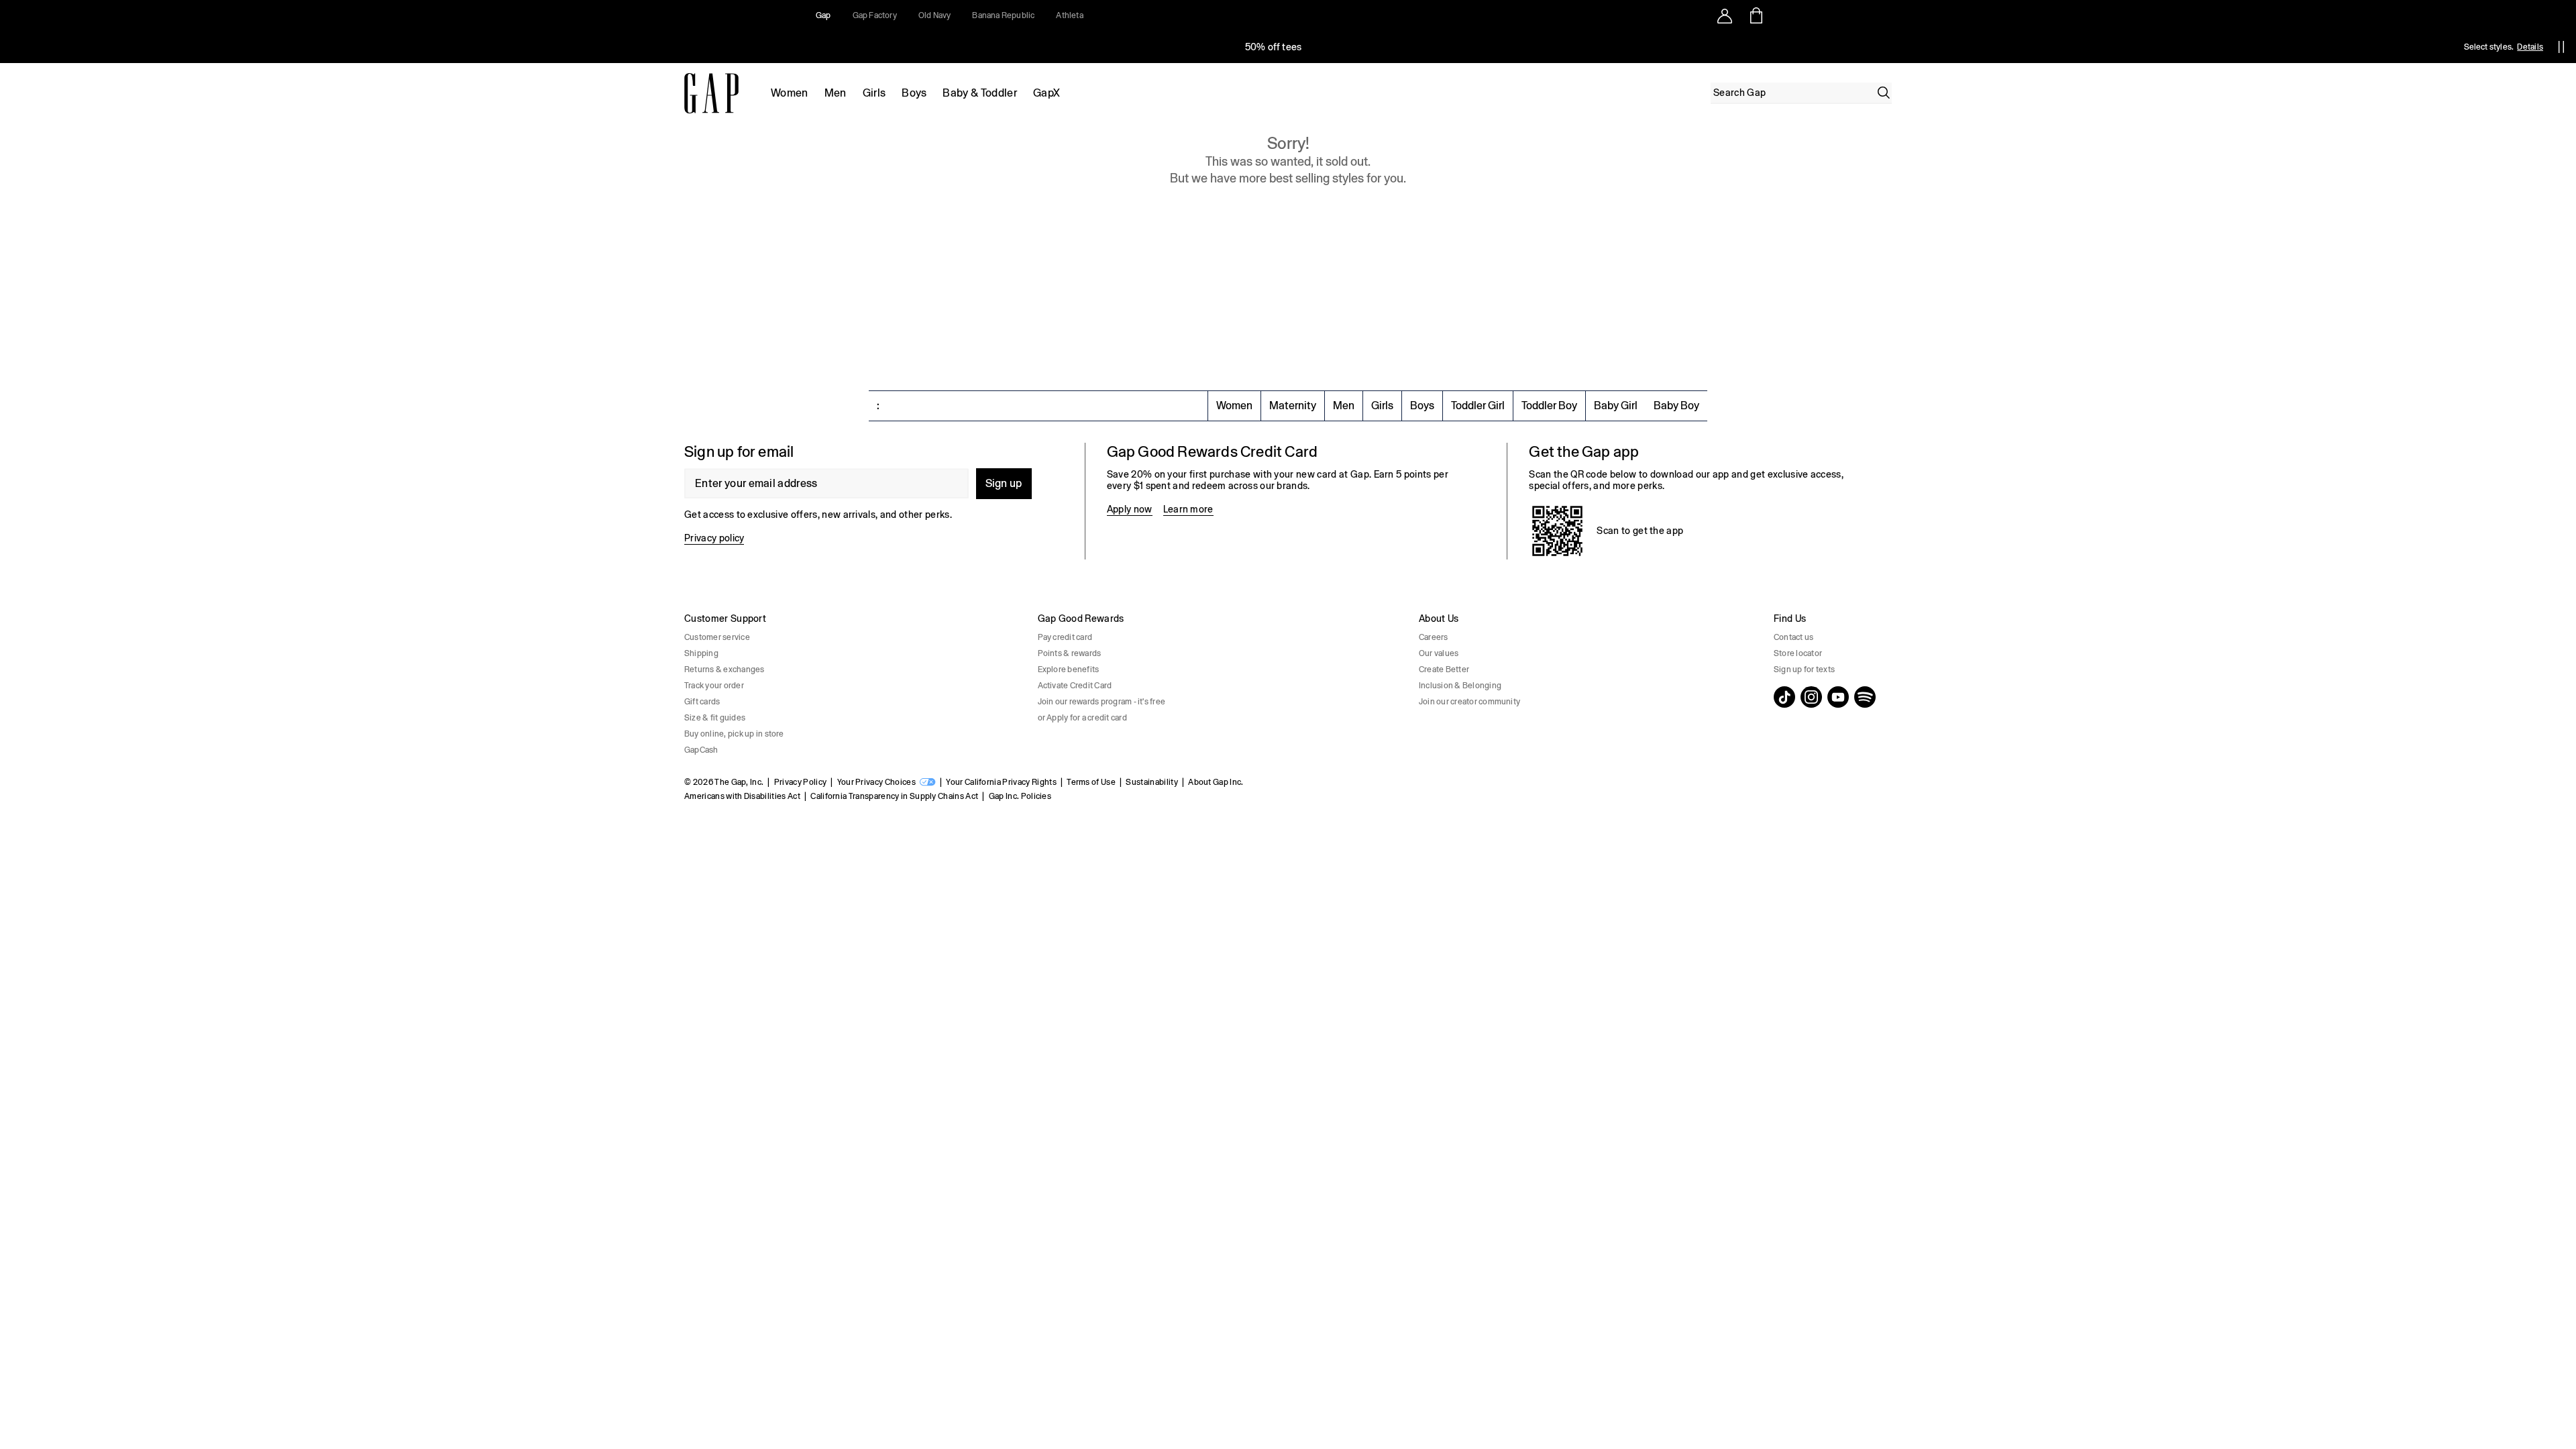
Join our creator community (1469, 702)
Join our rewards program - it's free (1102, 702)
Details (2530, 47)
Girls (874, 93)
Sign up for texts (1804, 669)
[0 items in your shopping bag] (1755, 15)
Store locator (1798, 653)
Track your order (714, 686)
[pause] (2561, 47)
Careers (1434, 637)
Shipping (701, 653)
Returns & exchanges (724, 669)
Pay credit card (1065, 637)
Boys (914, 93)
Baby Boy (1676, 406)
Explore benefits (1069, 669)
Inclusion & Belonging (1460, 686)
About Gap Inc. (1216, 782)
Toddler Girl (1478, 406)
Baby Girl (1616, 406)
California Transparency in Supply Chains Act (894, 796)
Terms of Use (1091, 782)
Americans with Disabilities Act (742, 796)
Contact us (1793, 637)
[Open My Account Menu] (1725, 15)
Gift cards (702, 702)
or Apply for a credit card (1082, 718)
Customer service (717, 637)
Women (790, 93)
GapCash (701, 750)
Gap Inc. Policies (1020, 796)
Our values (1439, 653)
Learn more (1188, 509)
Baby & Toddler (979, 93)
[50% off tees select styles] (1273, 47)
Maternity (1293, 406)
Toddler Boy (1549, 406)
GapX (1046, 93)
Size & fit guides (715, 718)
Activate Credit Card (1075, 686)
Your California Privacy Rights (1001, 782)
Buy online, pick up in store (734, 734)
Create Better (1444, 669)
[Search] (1884, 93)
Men (836, 93)
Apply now (1130, 509)
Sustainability (1151, 782)
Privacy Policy (800, 782)
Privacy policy (714, 538)
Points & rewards (1070, 653)
